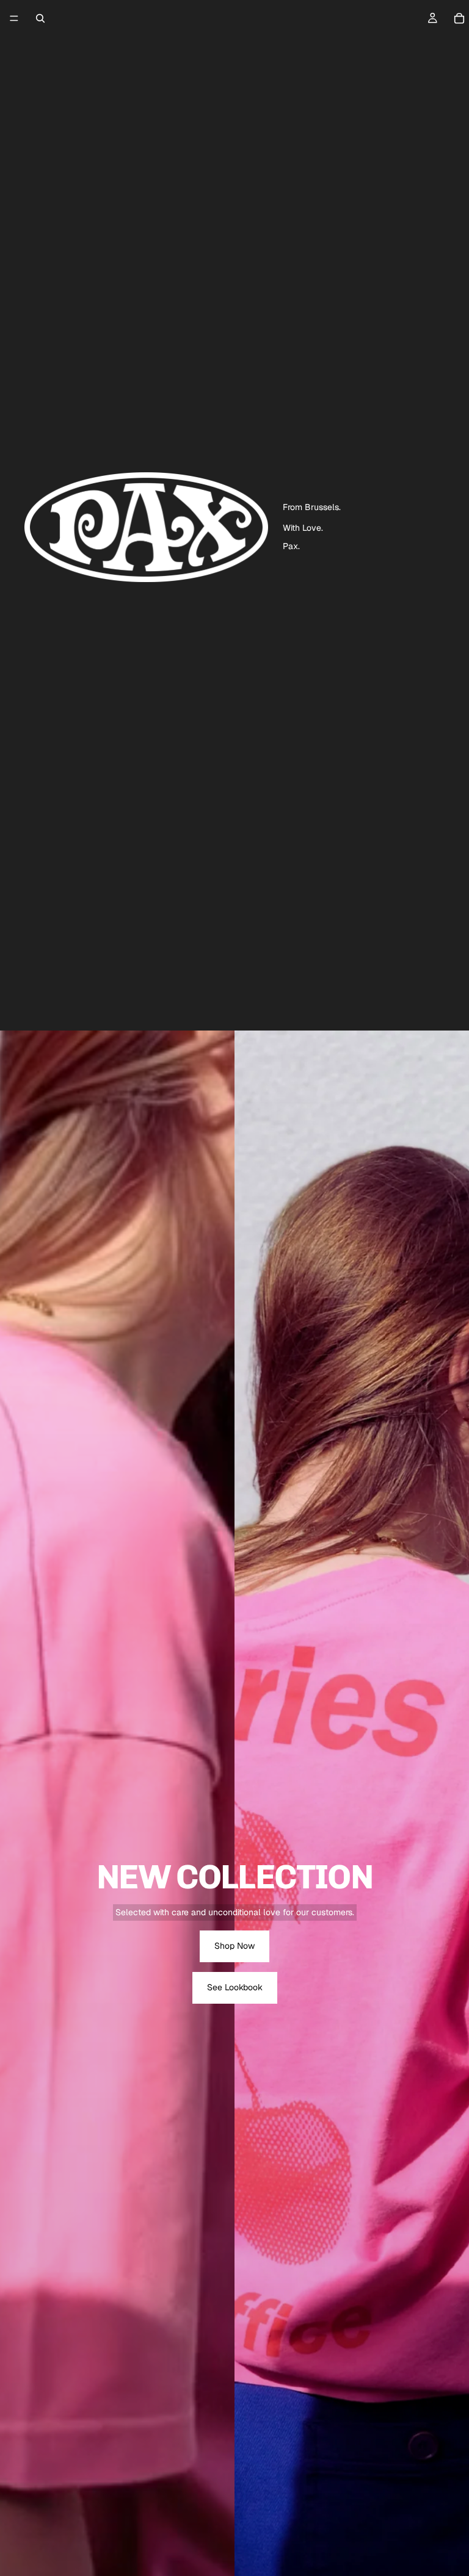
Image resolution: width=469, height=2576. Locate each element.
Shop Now (234, 1946)
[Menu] (14, 18)
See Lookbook (235, 1987)
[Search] (40, 18)
